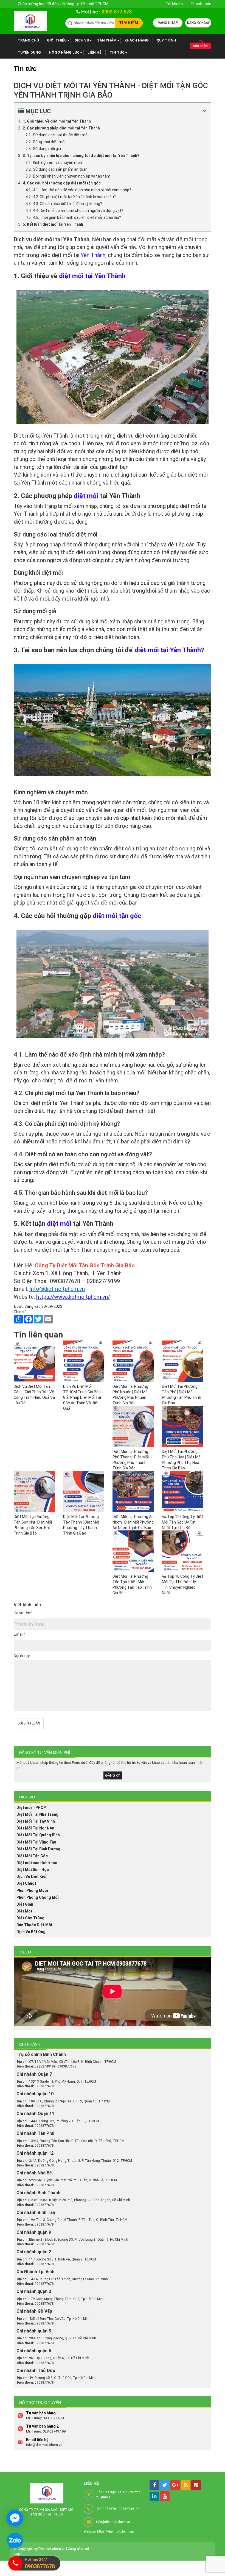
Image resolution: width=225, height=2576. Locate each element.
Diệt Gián (25, 1904)
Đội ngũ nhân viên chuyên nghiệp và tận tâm (72, 176)
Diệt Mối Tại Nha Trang (37, 1814)
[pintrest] (196, 2485)
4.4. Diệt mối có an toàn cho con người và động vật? (78, 211)
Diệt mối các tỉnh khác (37, 1863)
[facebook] (154, 2485)
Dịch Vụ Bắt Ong (31, 1932)
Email (19, 1634)
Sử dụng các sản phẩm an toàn (60, 169)
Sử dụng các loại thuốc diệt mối (61, 135)
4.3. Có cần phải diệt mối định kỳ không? (67, 204)
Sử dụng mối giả (47, 149)
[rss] (186, 2485)
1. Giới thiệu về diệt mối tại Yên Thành (57, 121)
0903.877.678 (117, 12)
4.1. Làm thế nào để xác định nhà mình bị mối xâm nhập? (82, 190)
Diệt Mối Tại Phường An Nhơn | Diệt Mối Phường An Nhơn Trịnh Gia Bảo (133, 1522)
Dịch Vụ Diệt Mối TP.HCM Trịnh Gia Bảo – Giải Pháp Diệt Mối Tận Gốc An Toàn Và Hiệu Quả (84, 1397)
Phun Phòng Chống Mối (38, 1897)
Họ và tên (23, 1613)
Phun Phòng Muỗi (32, 1890)
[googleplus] (175, 2485)
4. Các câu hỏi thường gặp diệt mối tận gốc (62, 183)
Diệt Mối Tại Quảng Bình (38, 1835)
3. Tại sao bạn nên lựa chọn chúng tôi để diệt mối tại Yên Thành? (81, 156)
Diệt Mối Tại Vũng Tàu (36, 1842)
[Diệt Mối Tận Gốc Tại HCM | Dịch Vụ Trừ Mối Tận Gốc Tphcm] (30, 21)
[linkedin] (154, 2496)
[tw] (165, 2485)
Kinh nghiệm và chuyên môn (57, 162)
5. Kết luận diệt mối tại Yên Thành (53, 224)
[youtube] (165, 2496)
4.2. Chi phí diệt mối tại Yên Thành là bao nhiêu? (74, 197)
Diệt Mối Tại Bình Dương (38, 1849)
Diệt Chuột (26, 1883)
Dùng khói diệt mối (49, 142)
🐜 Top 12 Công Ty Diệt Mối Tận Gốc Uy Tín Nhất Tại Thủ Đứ (182, 1522)
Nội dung (22, 1656)
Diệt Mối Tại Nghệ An (35, 1828)
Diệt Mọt (24, 1911)
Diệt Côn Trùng (30, 1918)
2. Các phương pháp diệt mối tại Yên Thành (61, 128)
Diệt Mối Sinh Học (33, 1870)
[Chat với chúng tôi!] (15, 2518)
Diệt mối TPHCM (32, 1807)
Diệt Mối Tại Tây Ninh (36, 1821)
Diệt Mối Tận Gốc (32, 1856)
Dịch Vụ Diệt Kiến (32, 1876)
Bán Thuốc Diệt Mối (34, 1925)
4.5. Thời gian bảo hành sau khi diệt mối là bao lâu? (77, 217)
